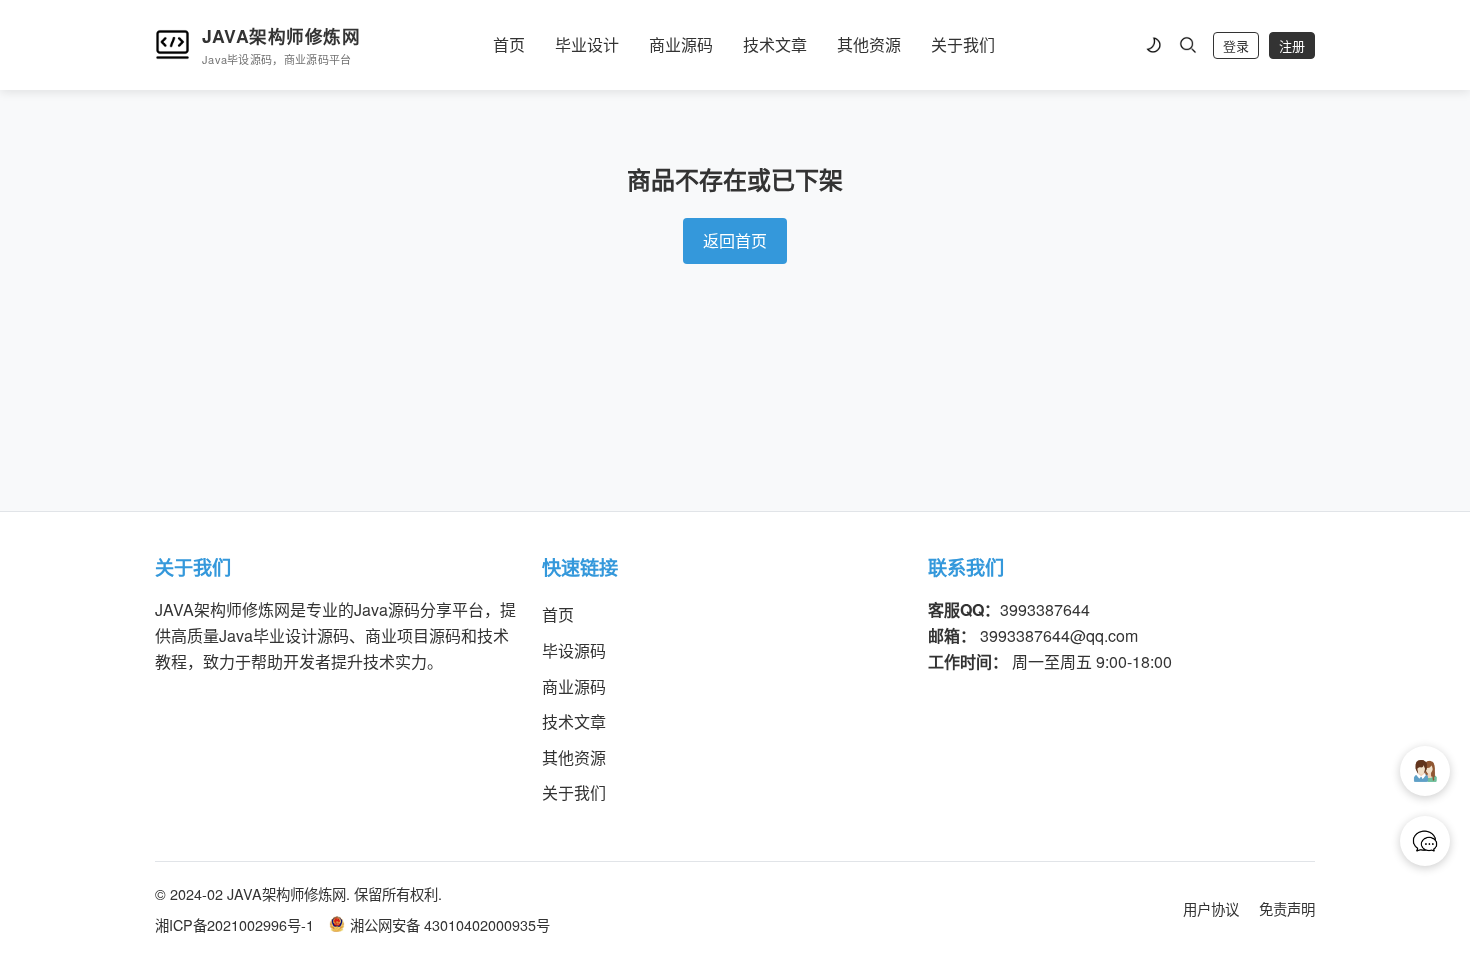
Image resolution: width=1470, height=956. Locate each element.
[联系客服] (1425, 841)
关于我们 (963, 44)
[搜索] (1188, 45)
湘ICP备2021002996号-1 (234, 924)
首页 (509, 44)
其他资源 (869, 44)
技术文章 (775, 44)
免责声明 (1287, 908)
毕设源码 (574, 650)
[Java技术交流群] (1425, 771)
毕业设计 (587, 44)
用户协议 (1211, 908)
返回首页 (735, 240)
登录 (1236, 46)
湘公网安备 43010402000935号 (450, 924)
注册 (1292, 46)
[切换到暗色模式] (1153, 45)
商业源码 (681, 44)
